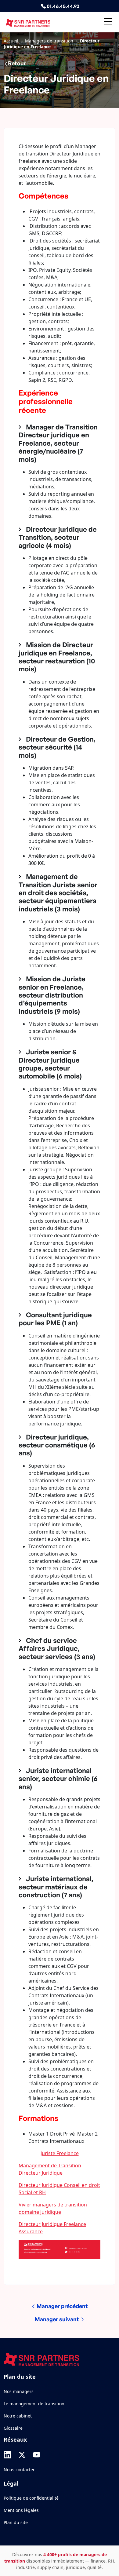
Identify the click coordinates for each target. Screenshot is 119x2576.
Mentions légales (21, 2510)
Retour (17, 63)
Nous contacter (19, 2470)
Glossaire (13, 2428)
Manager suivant (58, 2319)
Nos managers (19, 2391)
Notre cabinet (18, 2416)
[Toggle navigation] (108, 22)
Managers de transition (49, 41)
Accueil (11, 41)
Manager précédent (62, 2306)
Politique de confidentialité (31, 2498)
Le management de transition (34, 2404)
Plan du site (16, 2522)
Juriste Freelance (60, 2153)
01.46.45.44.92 (63, 6)
